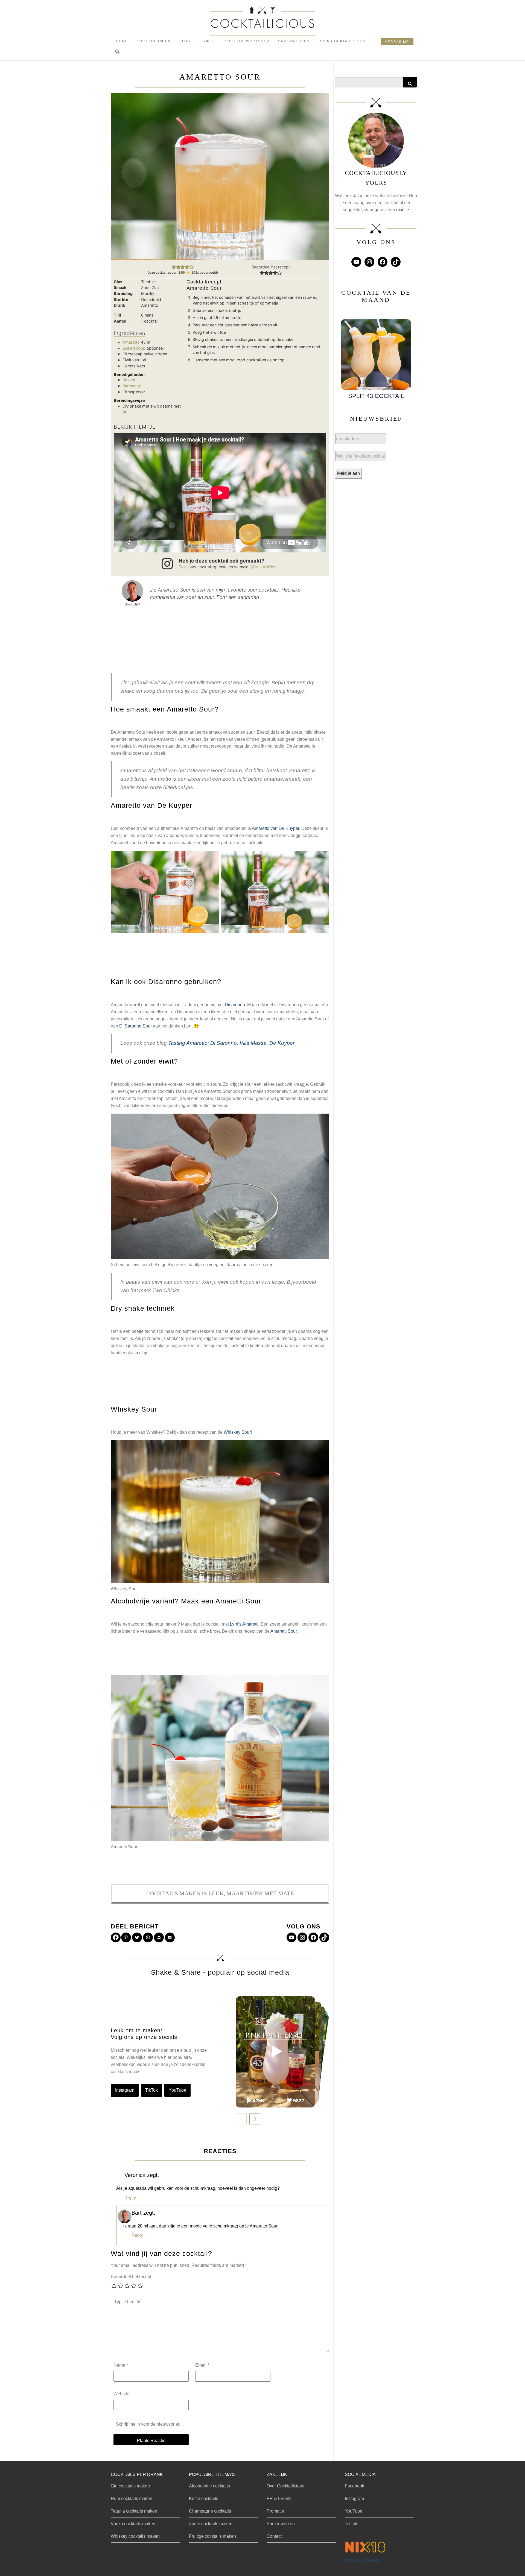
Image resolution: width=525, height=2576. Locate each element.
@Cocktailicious (264, 567)
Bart (137, 2213)
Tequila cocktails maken (134, 2511)
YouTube (177, 2090)
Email (202, 2365)
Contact (274, 2536)
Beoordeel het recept (131, 2277)
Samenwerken (294, 41)
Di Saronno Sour (135, 1026)
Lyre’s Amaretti (244, 1624)
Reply (130, 2198)
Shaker (129, 380)
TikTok (151, 2090)
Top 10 (209, 41)
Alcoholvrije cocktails (209, 2486)
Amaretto (131, 342)
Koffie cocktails (204, 2499)
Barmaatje (132, 386)
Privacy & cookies (362, 2560)
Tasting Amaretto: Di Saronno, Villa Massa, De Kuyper (231, 1043)
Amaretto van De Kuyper (275, 828)
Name (121, 2365)
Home (122, 41)
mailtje (403, 210)
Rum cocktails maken (132, 2499)
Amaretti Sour (284, 1631)
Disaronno (235, 1005)
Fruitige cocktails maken (212, 2536)
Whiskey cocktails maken (135, 2536)
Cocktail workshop (247, 41)
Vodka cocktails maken (133, 2524)
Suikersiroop (134, 348)
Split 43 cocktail (376, 396)
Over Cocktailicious (342, 41)
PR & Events (279, 2499)
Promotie (275, 2511)
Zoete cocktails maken (211, 2524)
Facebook (355, 2486)
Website (121, 2394)
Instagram (125, 2090)
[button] (117, 52)
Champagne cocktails (210, 2511)
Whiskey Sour (237, 1432)
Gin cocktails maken (130, 2486)
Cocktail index (154, 41)
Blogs (186, 41)
